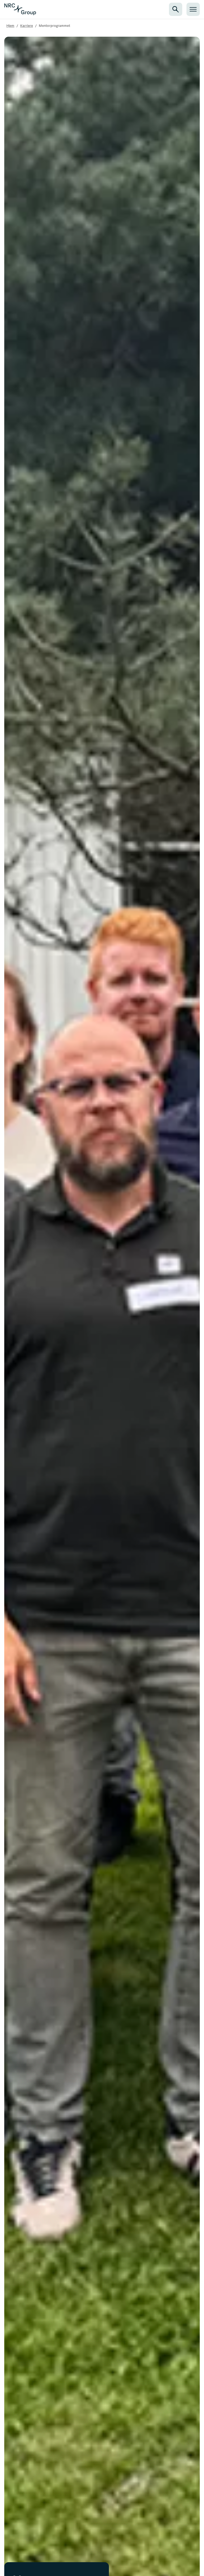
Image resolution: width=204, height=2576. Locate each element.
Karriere (27, 26)
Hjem (10, 26)
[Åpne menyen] (193, 9)
